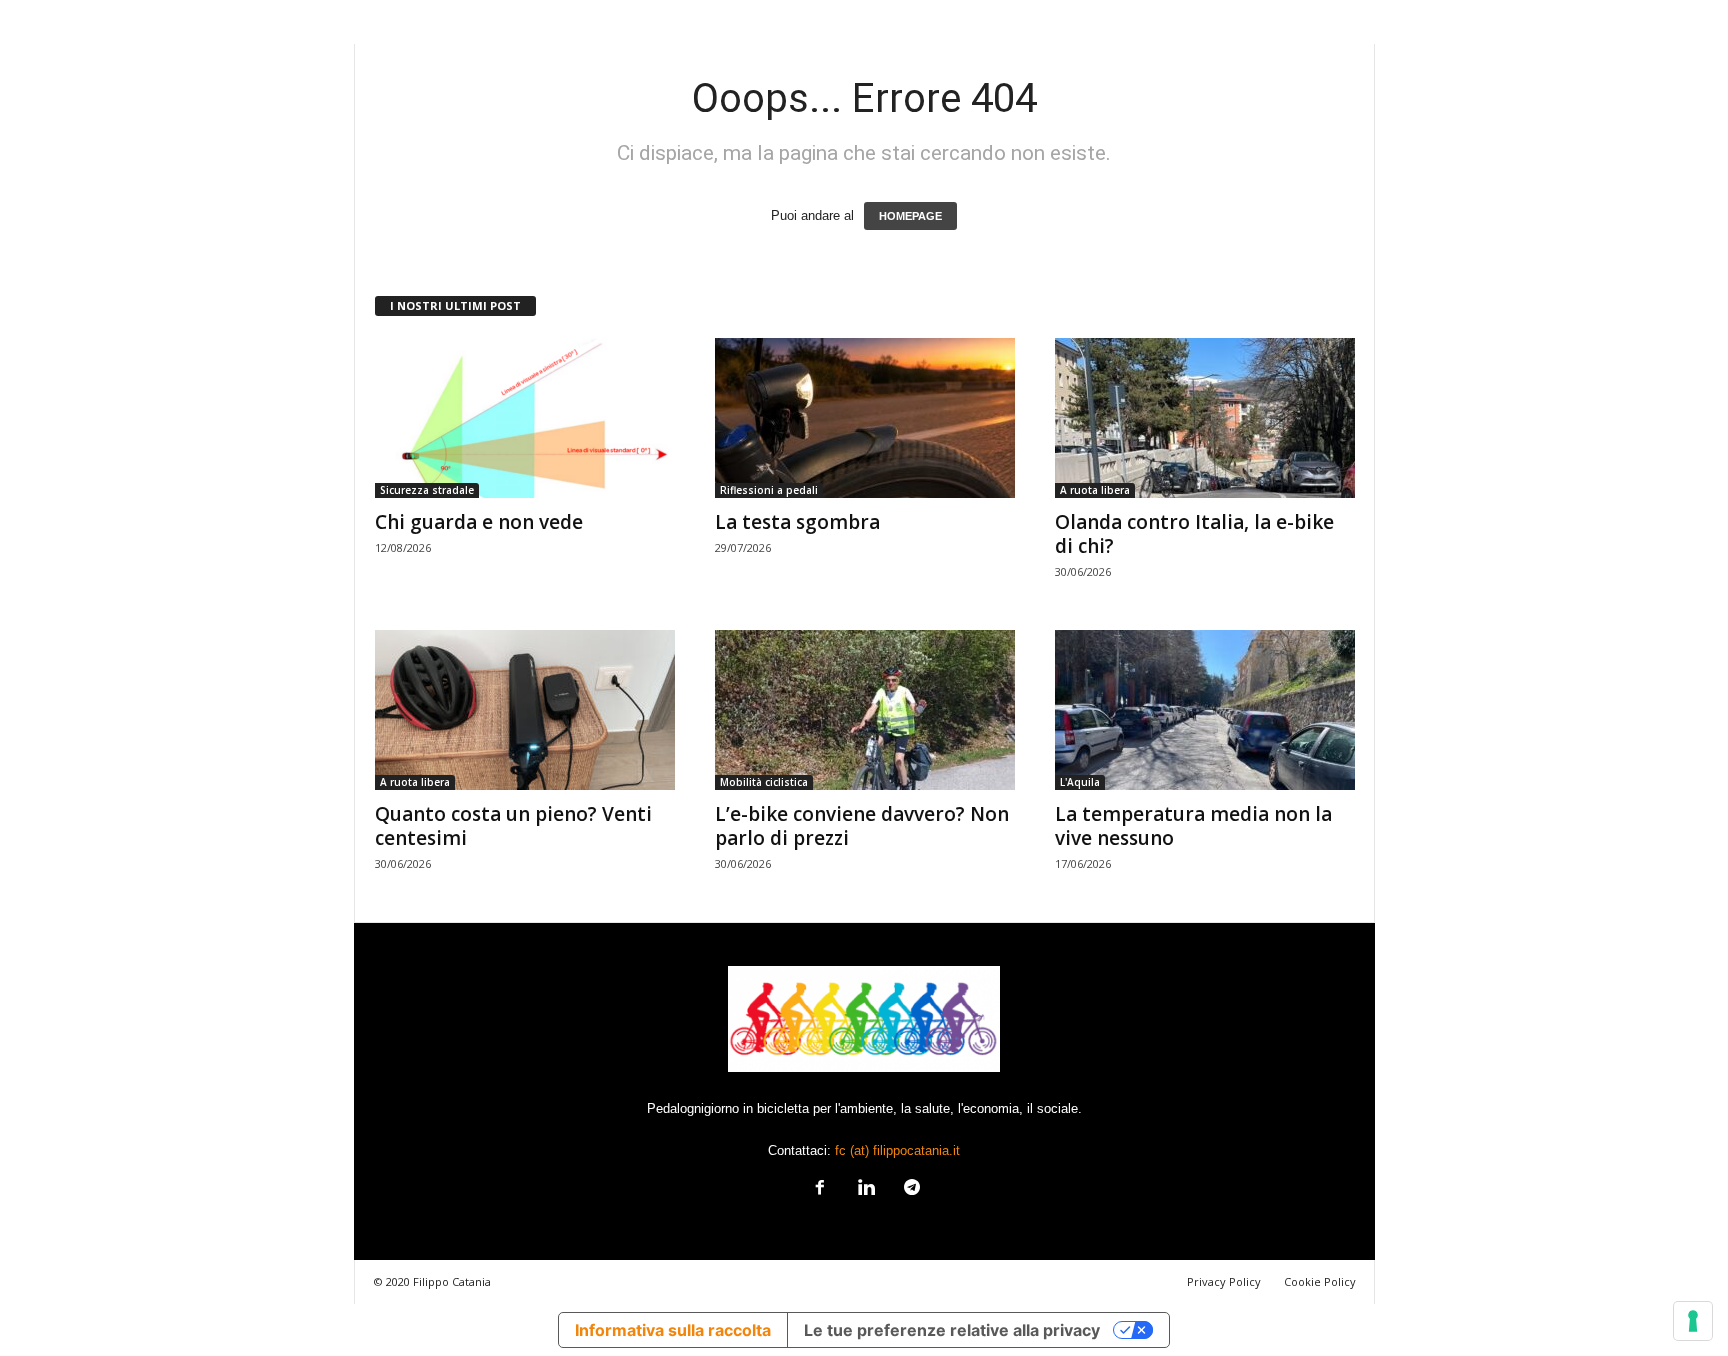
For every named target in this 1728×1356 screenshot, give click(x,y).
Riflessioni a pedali (769, 490)
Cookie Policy (1320, 1281)
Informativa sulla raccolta (673, 1330)
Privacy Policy (1224, 1281)
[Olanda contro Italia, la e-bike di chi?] (1205, 418)
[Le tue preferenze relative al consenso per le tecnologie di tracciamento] (1693, 1321)
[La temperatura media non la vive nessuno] (1205, 710)
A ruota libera (1095, 490)
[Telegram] (910, 1189)
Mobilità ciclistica (764, 782)
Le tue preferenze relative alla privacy (952, 1330)
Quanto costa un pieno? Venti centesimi (513, 826)
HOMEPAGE (910, 216)
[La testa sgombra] (865, 418)
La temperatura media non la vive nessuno (1193, 826)
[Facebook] (820, 1189)
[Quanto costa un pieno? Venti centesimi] (525, 710)
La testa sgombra (797, 522)
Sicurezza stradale (427, 490)
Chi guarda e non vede (479, 522)
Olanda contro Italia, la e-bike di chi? (1194, 534)
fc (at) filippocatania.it (897, 1150)
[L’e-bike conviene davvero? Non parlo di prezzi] (865, 710)
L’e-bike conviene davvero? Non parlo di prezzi (862, 826)
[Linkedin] (866, 1189)
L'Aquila (1080, 782)
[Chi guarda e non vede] (525, 418)
